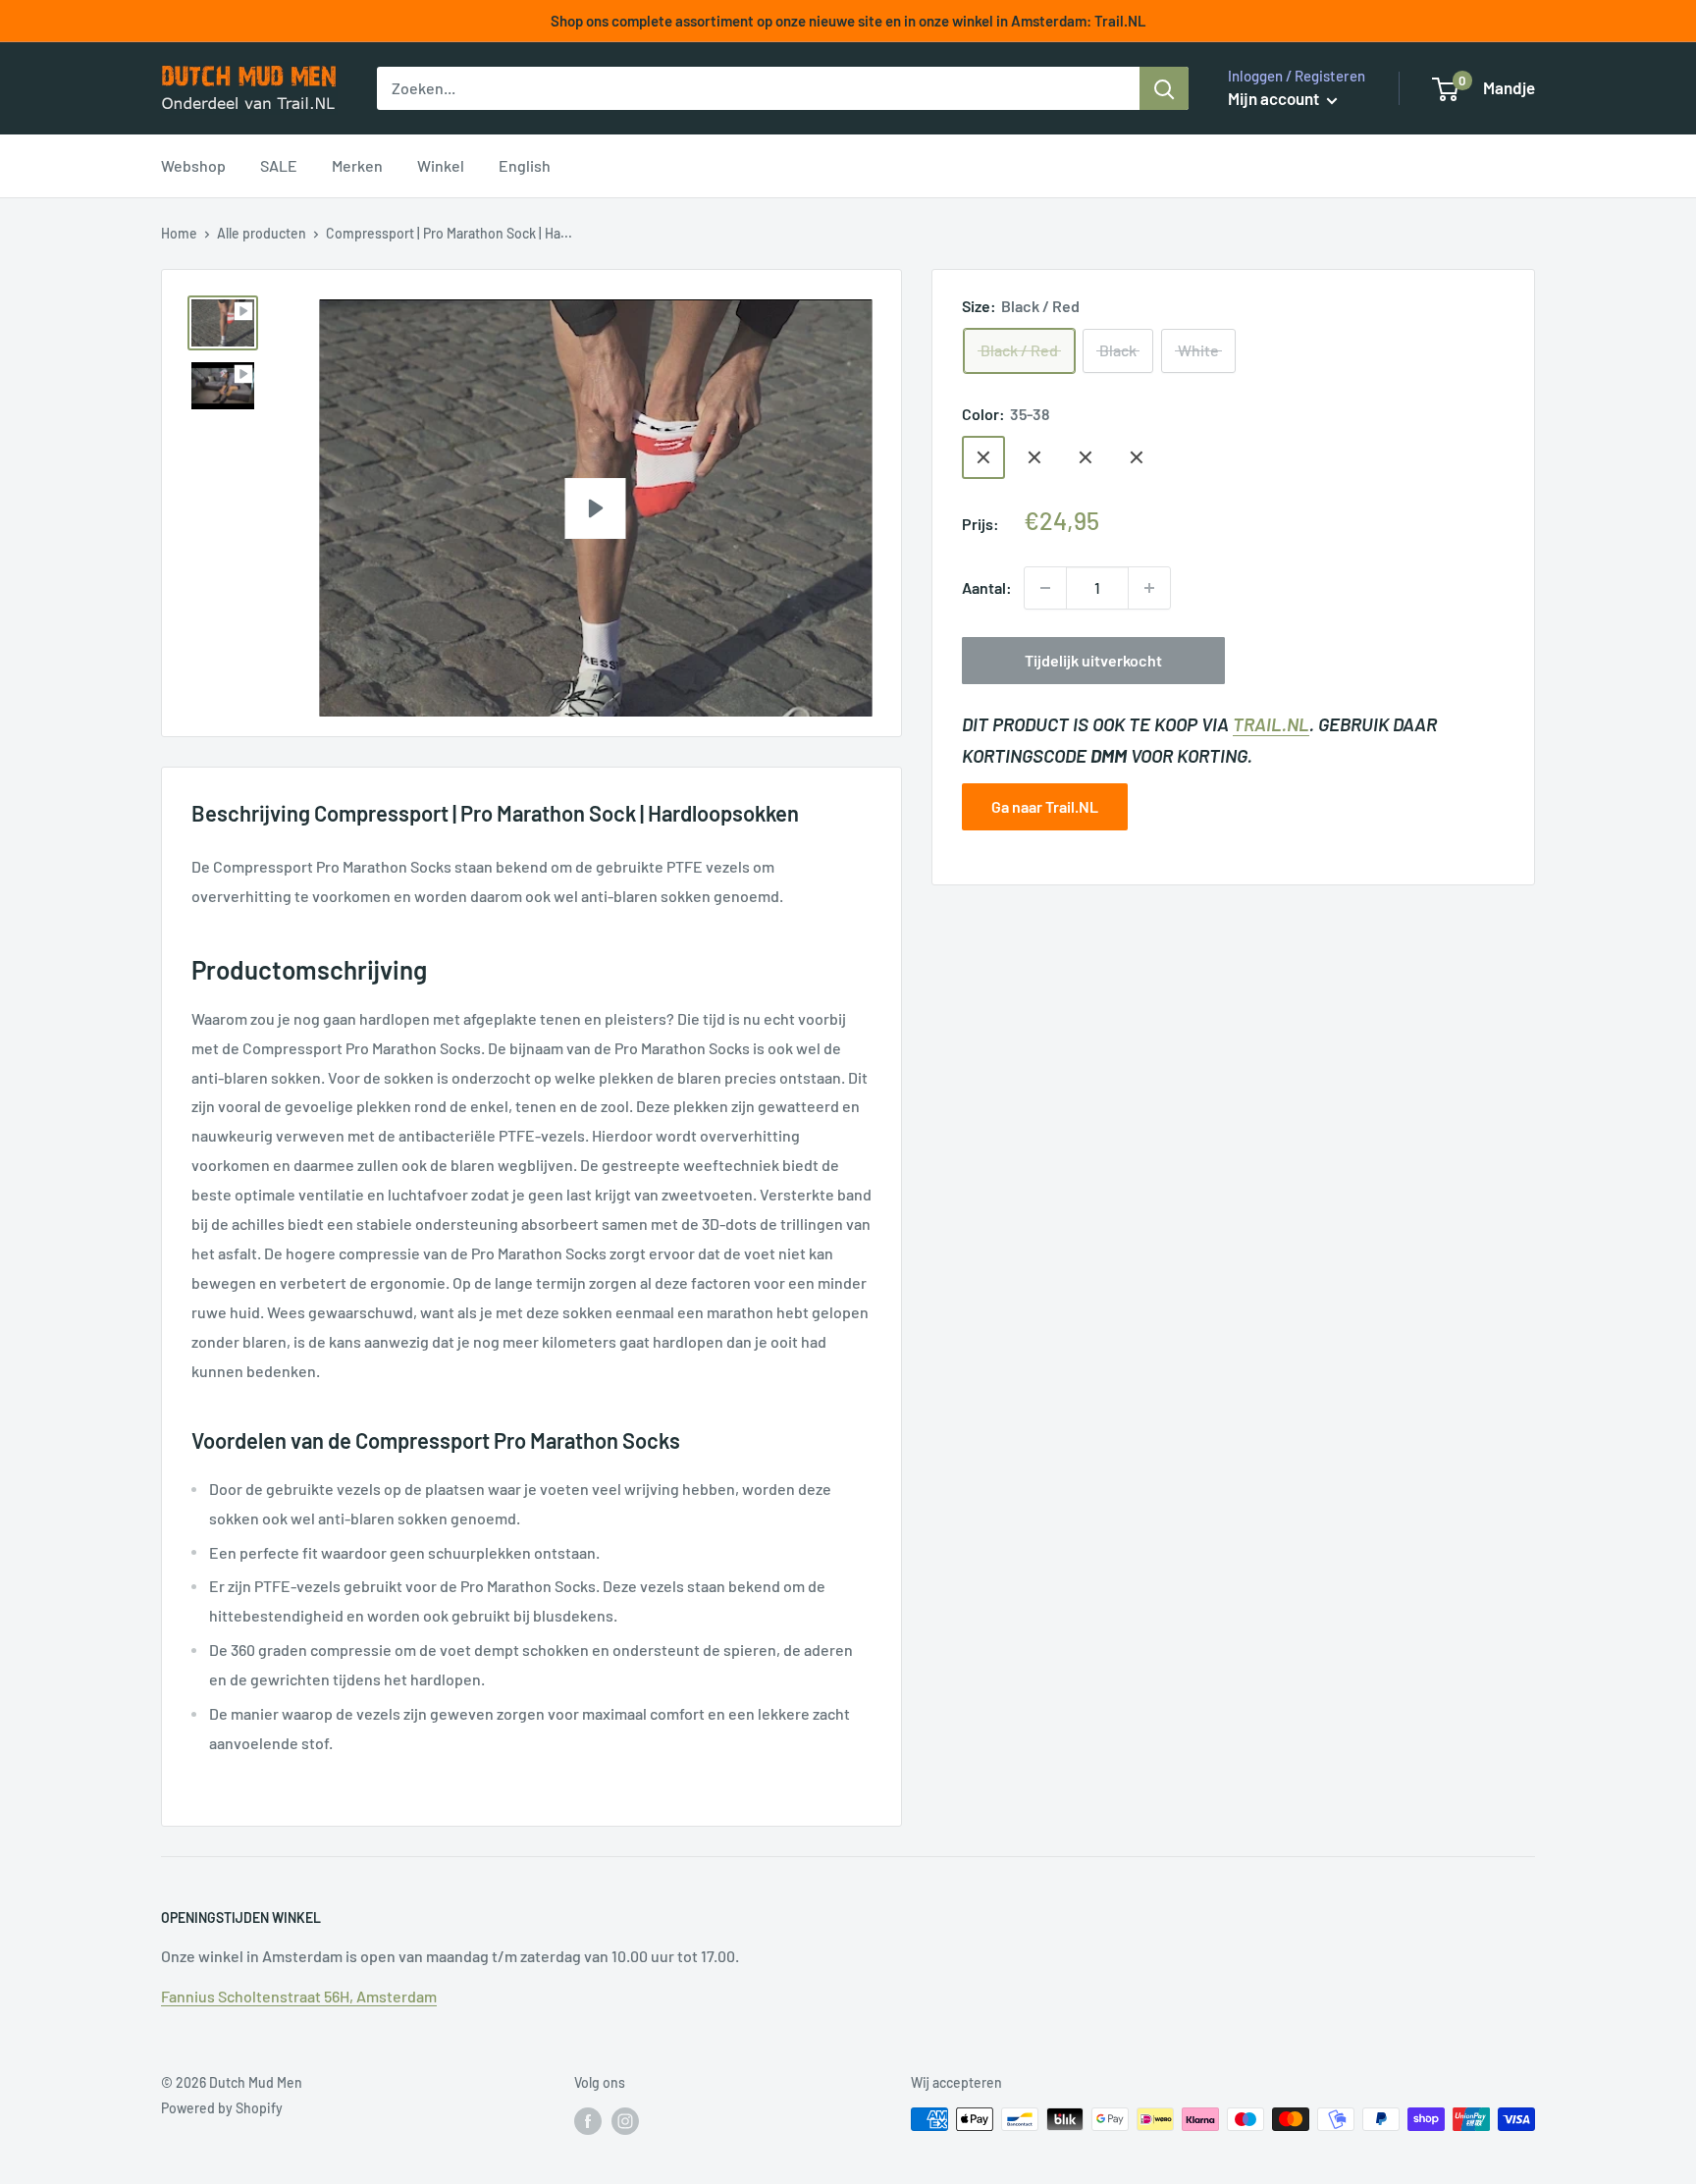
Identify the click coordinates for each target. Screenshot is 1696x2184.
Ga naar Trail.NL (1045, 806)
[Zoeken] (1164, 88)
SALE (279, 165)
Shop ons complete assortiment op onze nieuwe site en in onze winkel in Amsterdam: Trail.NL (848, 21)
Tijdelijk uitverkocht (1093, 660)
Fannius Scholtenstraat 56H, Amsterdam (299, 1996)
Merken (357, 165)
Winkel (441, 165)
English (525, 165)
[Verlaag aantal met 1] (1045, 588)
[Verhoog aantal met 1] (1149, 588)
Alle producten (262, 233)
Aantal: (987, 587)
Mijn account (1275, 98)
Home (179, 233)
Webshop (193, 165)
